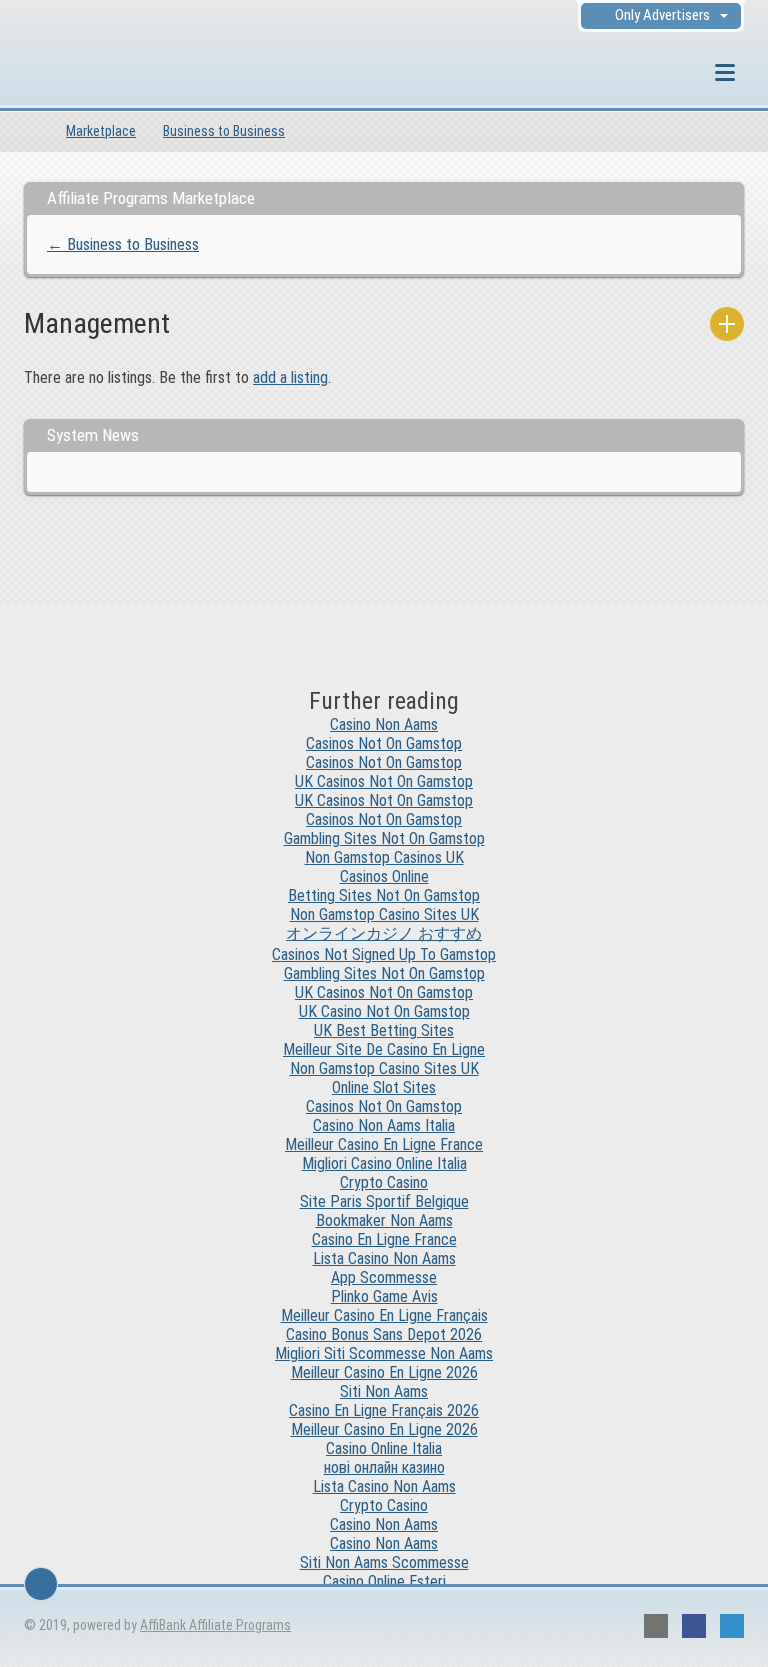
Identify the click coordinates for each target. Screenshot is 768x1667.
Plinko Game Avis (384, 1296)
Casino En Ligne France (384, 1239)
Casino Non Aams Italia (384, 1125)
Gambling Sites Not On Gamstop (384, 838)
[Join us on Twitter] (732, 1626)
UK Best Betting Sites (384, 1030)
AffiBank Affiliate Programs (215, 1625)
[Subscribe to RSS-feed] (656, 1626)
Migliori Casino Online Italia (384, 1163)
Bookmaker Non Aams (384, 1220)
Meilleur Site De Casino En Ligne (384, 1049)
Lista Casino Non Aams (384, 1258)
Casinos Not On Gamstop (384, 743)
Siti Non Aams (384, 1391)
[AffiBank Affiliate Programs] (133, 74)
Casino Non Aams (384, 724)
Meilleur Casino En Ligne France (384, 1144)
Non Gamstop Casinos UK (384, 857)
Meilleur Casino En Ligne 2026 (384, 1372)
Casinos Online (384, 876)
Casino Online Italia (384, 1448)
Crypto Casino (384, 1182)
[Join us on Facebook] (694, 1626)
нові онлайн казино (384, 1467)
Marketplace (101, 131)
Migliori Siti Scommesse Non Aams (384, 1353)
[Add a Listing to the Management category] (727, 324)
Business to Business (224, 131)
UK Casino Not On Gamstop (384, 1011)
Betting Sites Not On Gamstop (384, 895)
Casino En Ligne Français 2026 (384, 1410)
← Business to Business (123, 244)
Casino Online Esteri (384, 1581)
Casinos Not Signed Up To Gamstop (384, 954)
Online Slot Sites (384, 1087)
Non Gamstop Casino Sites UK (384, 914)
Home (31, 131)
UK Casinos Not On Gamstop (384, 781)
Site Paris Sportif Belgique (384, 1201)
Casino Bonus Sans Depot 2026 (384, 1334)
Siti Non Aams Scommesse (384, 1562)
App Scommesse (384, 1277)
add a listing (290, 377)
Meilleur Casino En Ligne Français (384, 1315)
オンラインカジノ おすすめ (384, 933)
